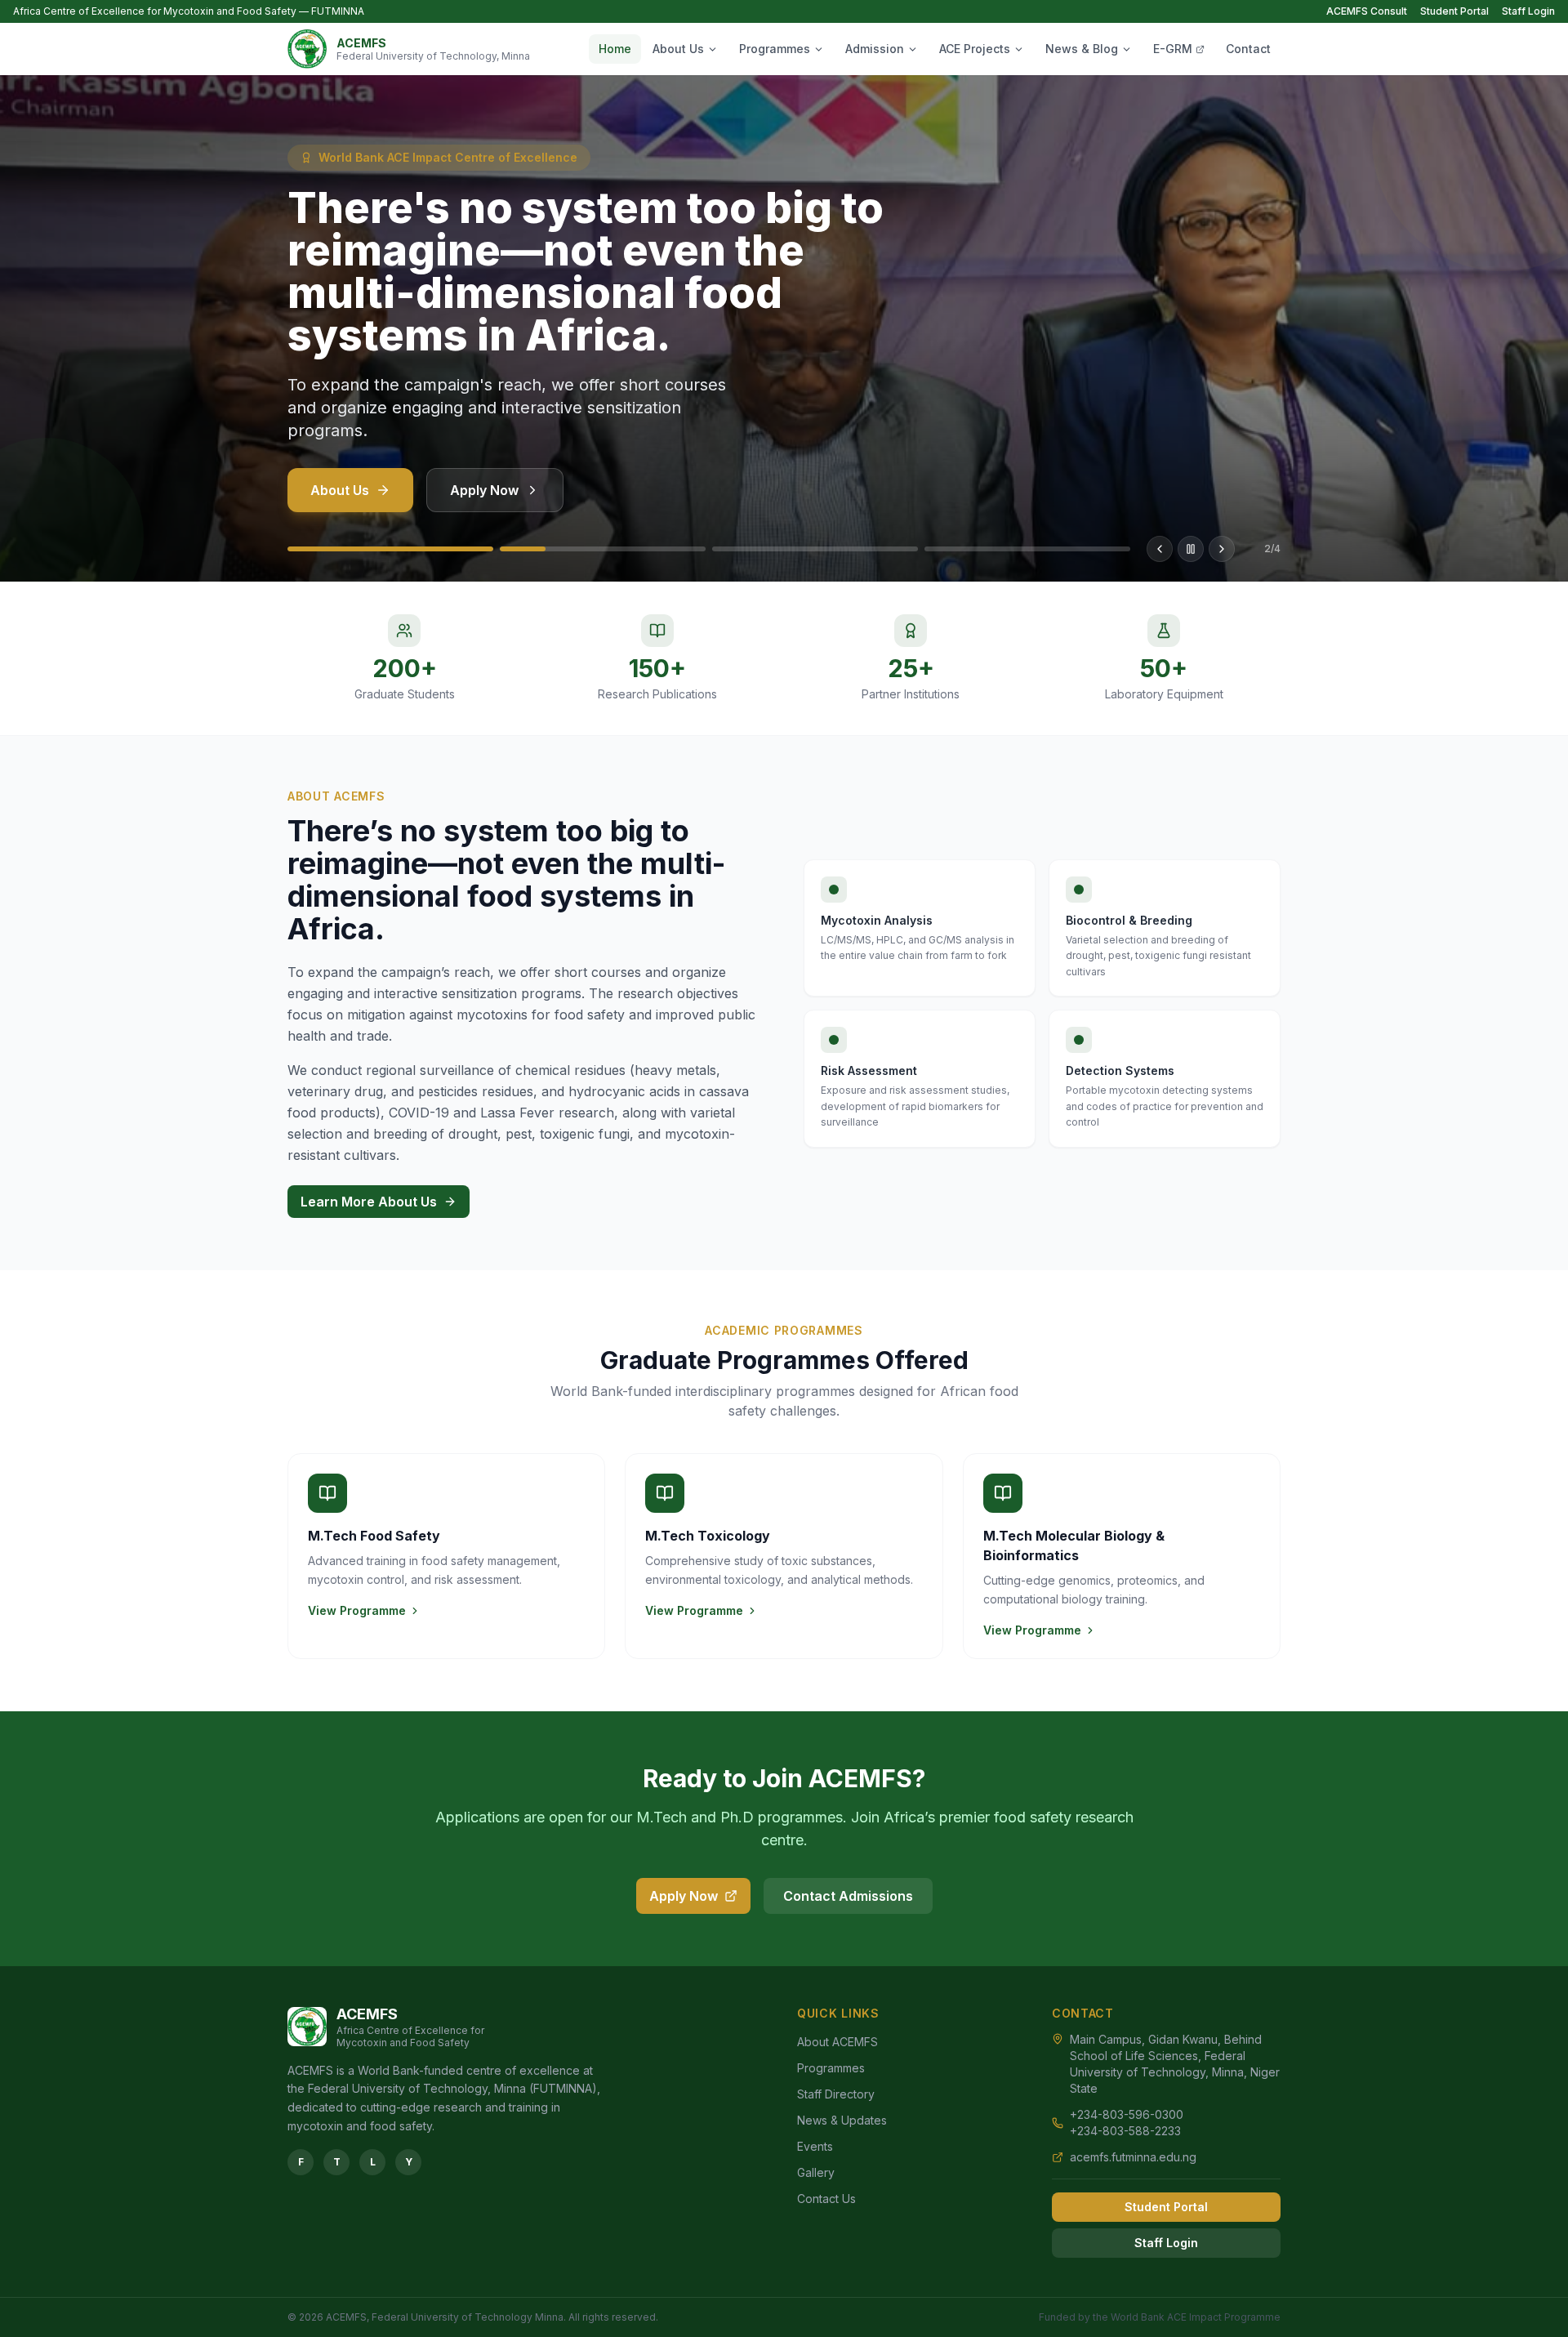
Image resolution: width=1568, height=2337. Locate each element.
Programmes (775, 49)
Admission (875, 49)
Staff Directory (836, 2094)
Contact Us (826, 2199)
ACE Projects (975, 49)
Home (615, 49)
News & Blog (1082, 49)
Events (815, 2146)
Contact (1248, 49)
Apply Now (484, 490)
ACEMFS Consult (1367, 11)
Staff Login (1528, 11)
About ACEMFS (837, 2042)
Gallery (816, 2172)
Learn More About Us (369, 1202)
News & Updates (842, 2120)
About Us (678, 49)
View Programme (357, 1610)
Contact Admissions (848, 1896)
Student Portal (1454, 11)
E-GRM (1173, 49)
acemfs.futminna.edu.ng (1133, 2157)
